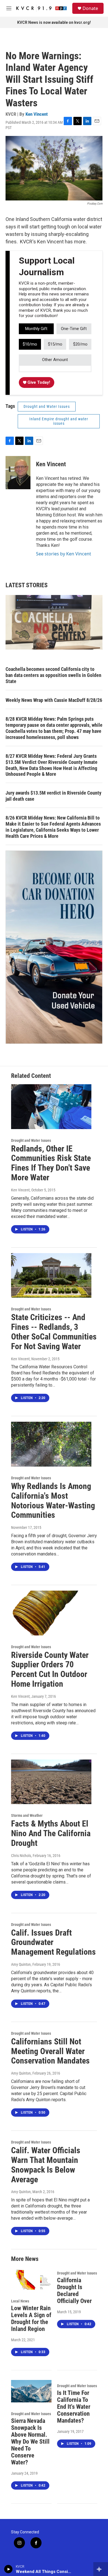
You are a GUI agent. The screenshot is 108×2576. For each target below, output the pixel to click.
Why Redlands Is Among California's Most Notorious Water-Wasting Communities (53, 1500)
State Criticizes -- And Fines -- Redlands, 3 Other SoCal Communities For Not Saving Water (54, 1332)
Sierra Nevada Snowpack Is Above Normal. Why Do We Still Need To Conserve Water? (30, 2442)
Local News (20, 2301)
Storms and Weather (27, 1815)
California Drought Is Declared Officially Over (74, 2291)
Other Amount (55, 360)
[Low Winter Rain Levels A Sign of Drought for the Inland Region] (31, 2279)
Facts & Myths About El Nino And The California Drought (51, 1833)
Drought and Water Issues (47, 406)
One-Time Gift (74, 329)
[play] (8, 2569)
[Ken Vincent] (18, 473)
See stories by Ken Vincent (64, 554)
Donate (90, 8)
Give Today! (38, 382)
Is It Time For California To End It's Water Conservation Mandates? (74, 2407)
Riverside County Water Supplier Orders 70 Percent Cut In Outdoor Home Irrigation (50, 1669)
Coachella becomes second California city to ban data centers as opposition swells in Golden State (53, 675)
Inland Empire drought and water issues (59, 421)
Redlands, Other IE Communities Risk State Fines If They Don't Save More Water (51, 1163)
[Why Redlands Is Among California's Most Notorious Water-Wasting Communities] (51, 1444)
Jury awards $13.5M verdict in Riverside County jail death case (53, 796)
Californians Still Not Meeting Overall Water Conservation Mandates (50, 2051)
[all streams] (101, 2569)
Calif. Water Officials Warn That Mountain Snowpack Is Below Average (46, 2165)
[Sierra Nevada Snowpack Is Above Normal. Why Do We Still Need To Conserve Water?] (31, 2391)
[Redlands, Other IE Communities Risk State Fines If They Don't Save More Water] (51, 1107)
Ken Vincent (37, 114)
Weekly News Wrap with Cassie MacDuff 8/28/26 (54, 700)
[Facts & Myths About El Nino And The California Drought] (51, 1782)
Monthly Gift (36, 329)
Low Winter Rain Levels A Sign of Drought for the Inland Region (31, 2319)
